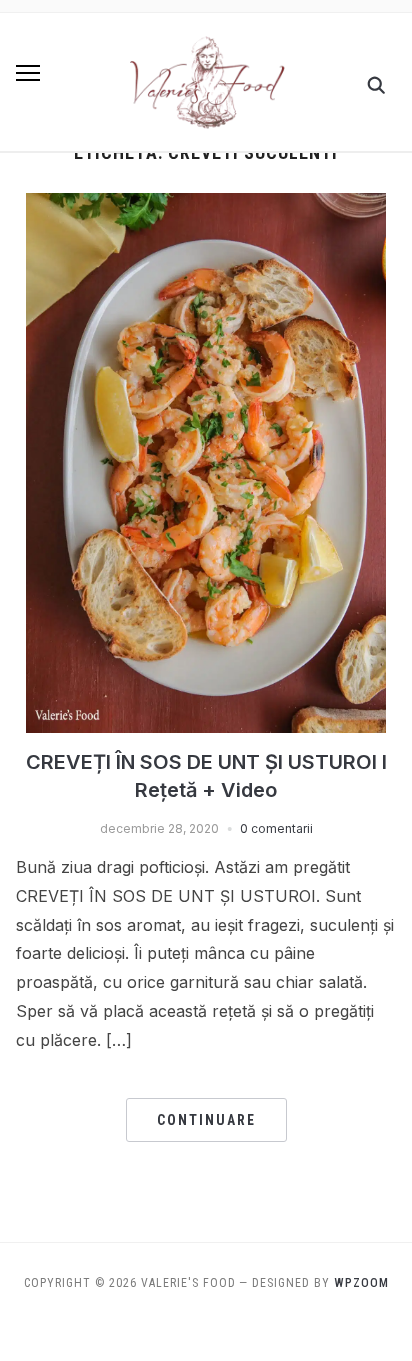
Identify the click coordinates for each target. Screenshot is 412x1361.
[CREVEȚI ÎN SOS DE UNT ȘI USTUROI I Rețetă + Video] (206, 205)
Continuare (206, 1120)
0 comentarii (276, 828)
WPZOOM (361, 1283)
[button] (28, 73)
